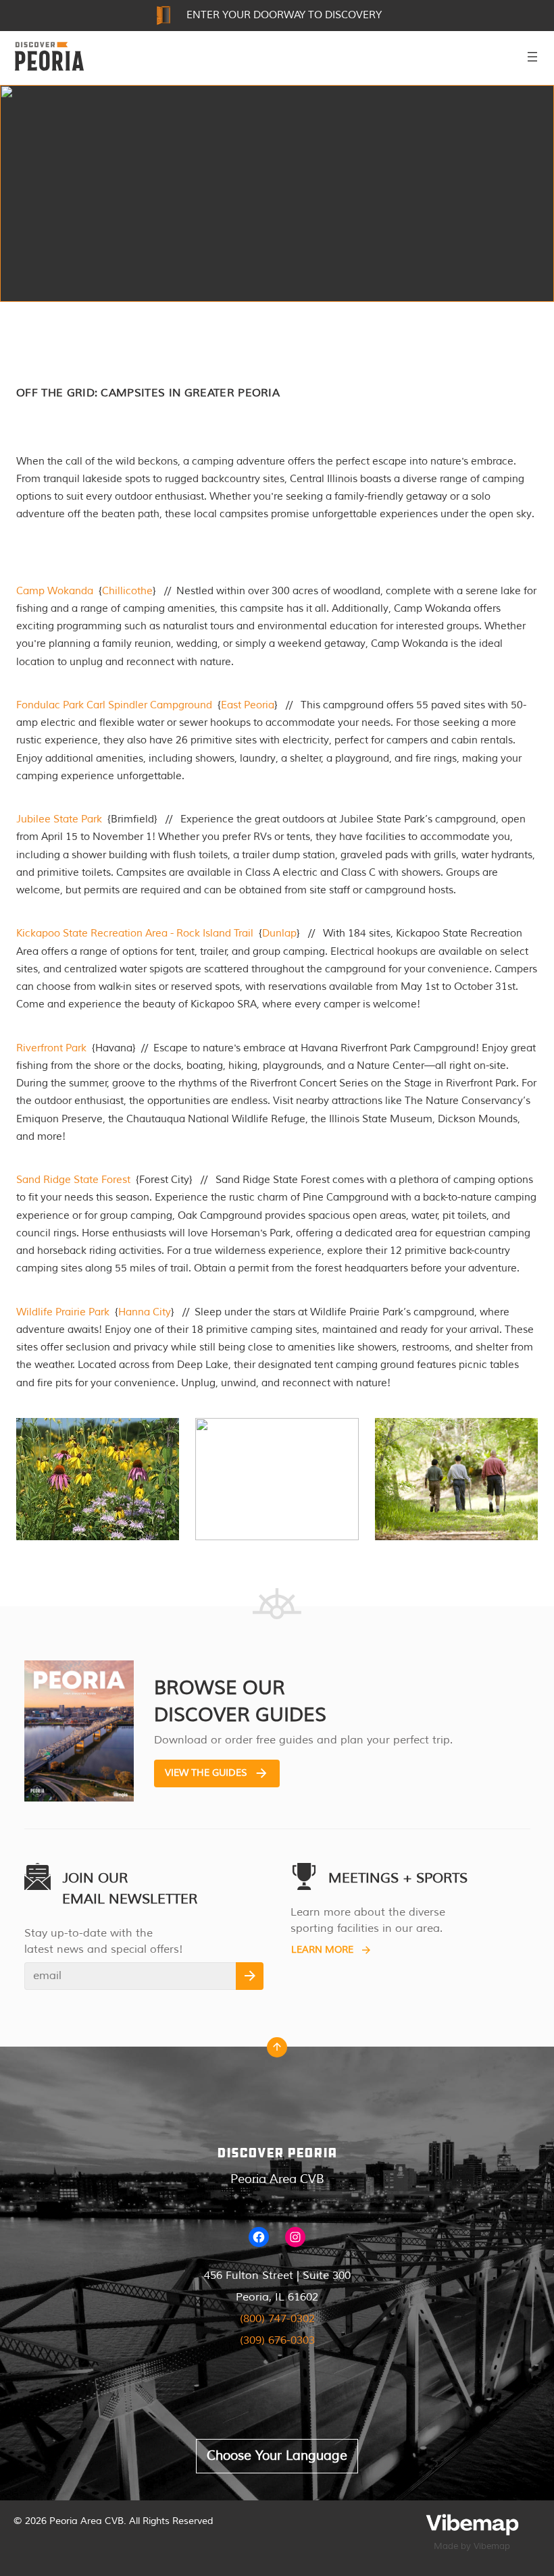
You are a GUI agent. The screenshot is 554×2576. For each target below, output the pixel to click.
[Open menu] (532, 57)
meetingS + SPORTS (398, 1878)
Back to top (277, 2051)
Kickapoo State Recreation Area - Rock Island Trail (135, 934)
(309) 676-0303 (277, 2340)
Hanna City (145, 1312)
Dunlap (279, 934)
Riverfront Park (51, 1048)
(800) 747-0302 (277, 2319)
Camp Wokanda (55, 591)
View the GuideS (206, 1773)
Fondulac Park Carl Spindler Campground (114, 705)
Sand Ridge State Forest (73, 1180)
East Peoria (248, 705)
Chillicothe (127, 591)
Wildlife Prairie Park (63, 1312)
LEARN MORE (322, 1950)
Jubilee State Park (59, 819)
